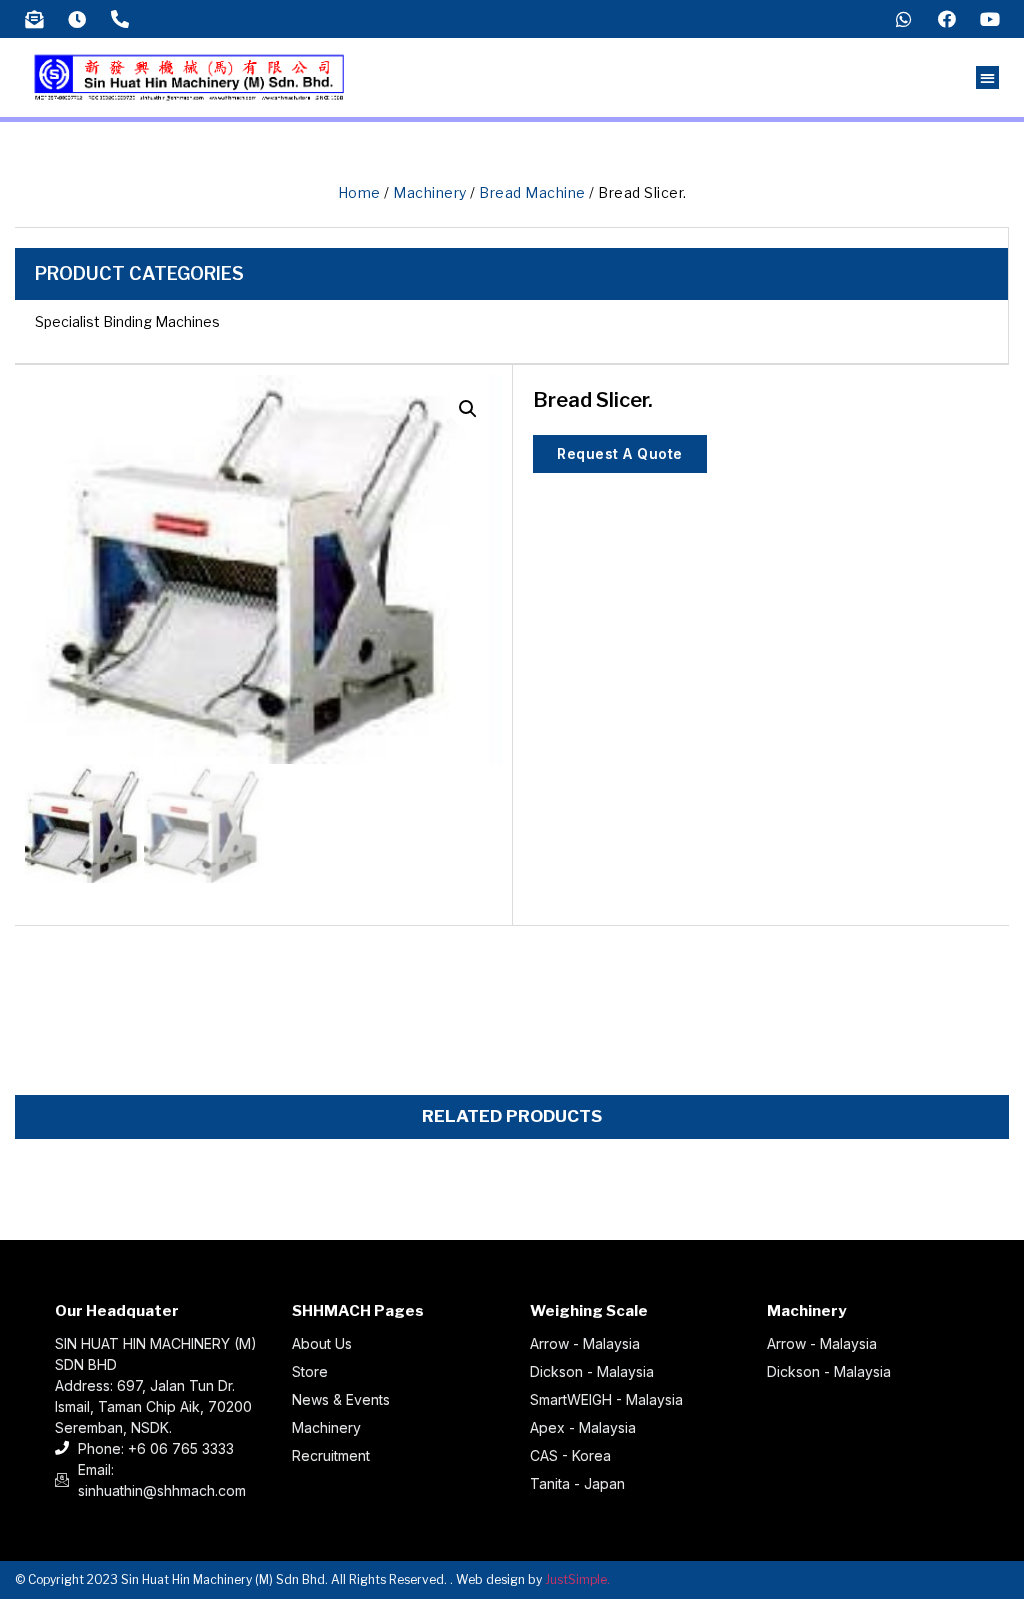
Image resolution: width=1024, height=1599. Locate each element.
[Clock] (77, 19)
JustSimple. (577, 1579)
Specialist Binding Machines (127, 321)
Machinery (430, 192)
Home (359, 192)
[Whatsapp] (904, 19)
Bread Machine (532, 192)
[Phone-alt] (120, 19)
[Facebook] (947, 19)
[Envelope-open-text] (34, 19)
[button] (987, 77)
